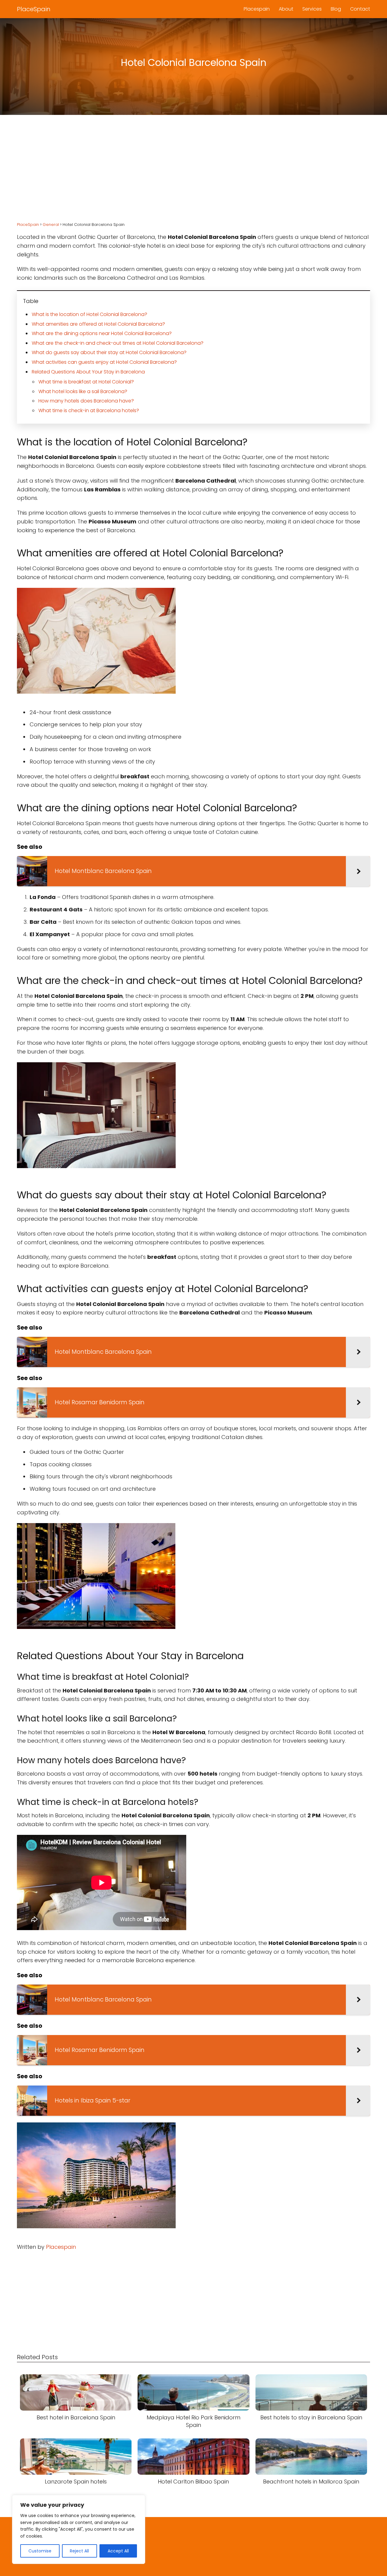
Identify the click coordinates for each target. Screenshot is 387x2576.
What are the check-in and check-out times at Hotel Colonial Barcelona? (118, 343)
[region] (79, 2529)
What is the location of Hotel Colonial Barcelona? (89, 314)
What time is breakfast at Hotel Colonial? (86, 382)
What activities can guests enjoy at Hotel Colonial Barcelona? (104, 362)
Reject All (79, 2551)
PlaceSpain (34, 9)
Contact (360, 9)
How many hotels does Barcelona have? (86, 401)
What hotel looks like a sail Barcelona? (83, 391)
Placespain (257, 9)
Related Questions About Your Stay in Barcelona (88, 372)
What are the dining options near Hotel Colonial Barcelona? (102, 333)
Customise (40, 2551)
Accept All (118, 2551)
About (286, 9)
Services (312, 9)
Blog (336, 9)
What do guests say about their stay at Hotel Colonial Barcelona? (109, 352)
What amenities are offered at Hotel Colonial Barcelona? (98, 324)
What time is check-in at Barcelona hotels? (89, 410)
